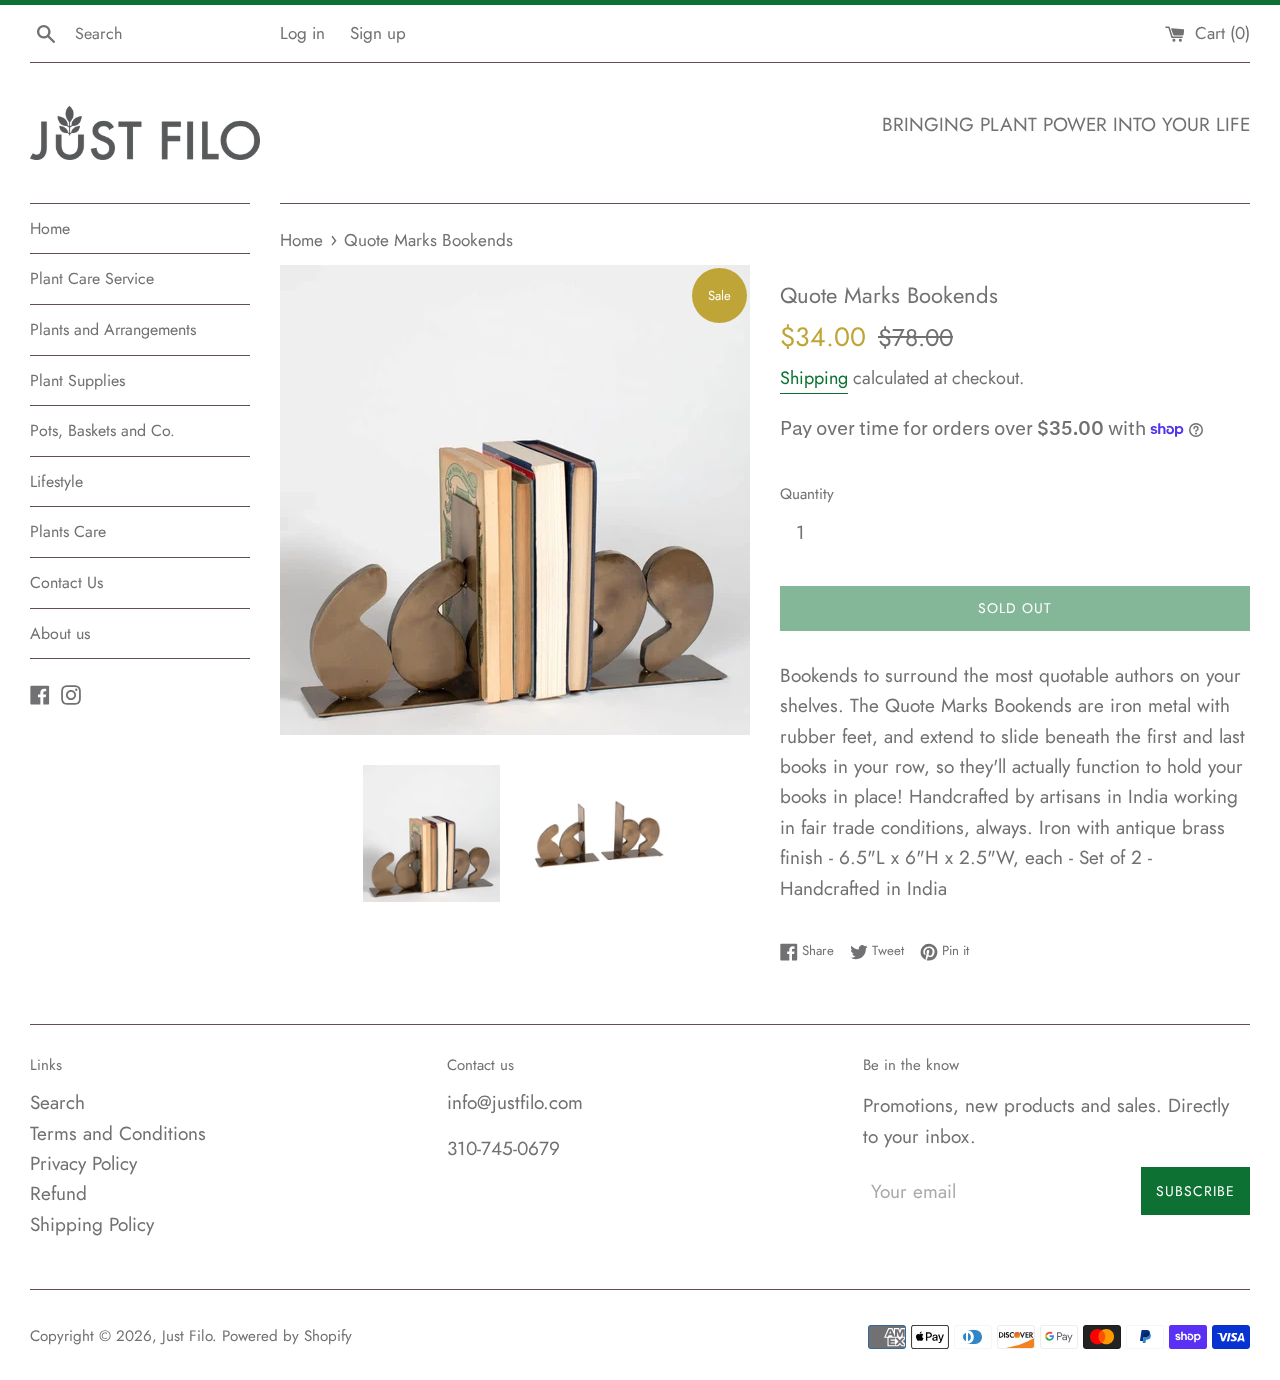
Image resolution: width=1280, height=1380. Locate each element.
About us (60, 633)
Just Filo (187, 1336)
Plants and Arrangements (113, 329)
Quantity (807, 494)
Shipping (814, 378)
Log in (302, 33)
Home (50, 228)
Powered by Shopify (287, 1336)
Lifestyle (56, 481)
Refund (58, 1193)
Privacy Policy (83, 1163)
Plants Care (68, 531)
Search (57, 1102)
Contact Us (66, 582)
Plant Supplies (77, 380)
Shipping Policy (92, 1224)
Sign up (378, 33)
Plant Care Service (92, 278)
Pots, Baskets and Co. (102, 430)
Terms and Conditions (118, 1133)
